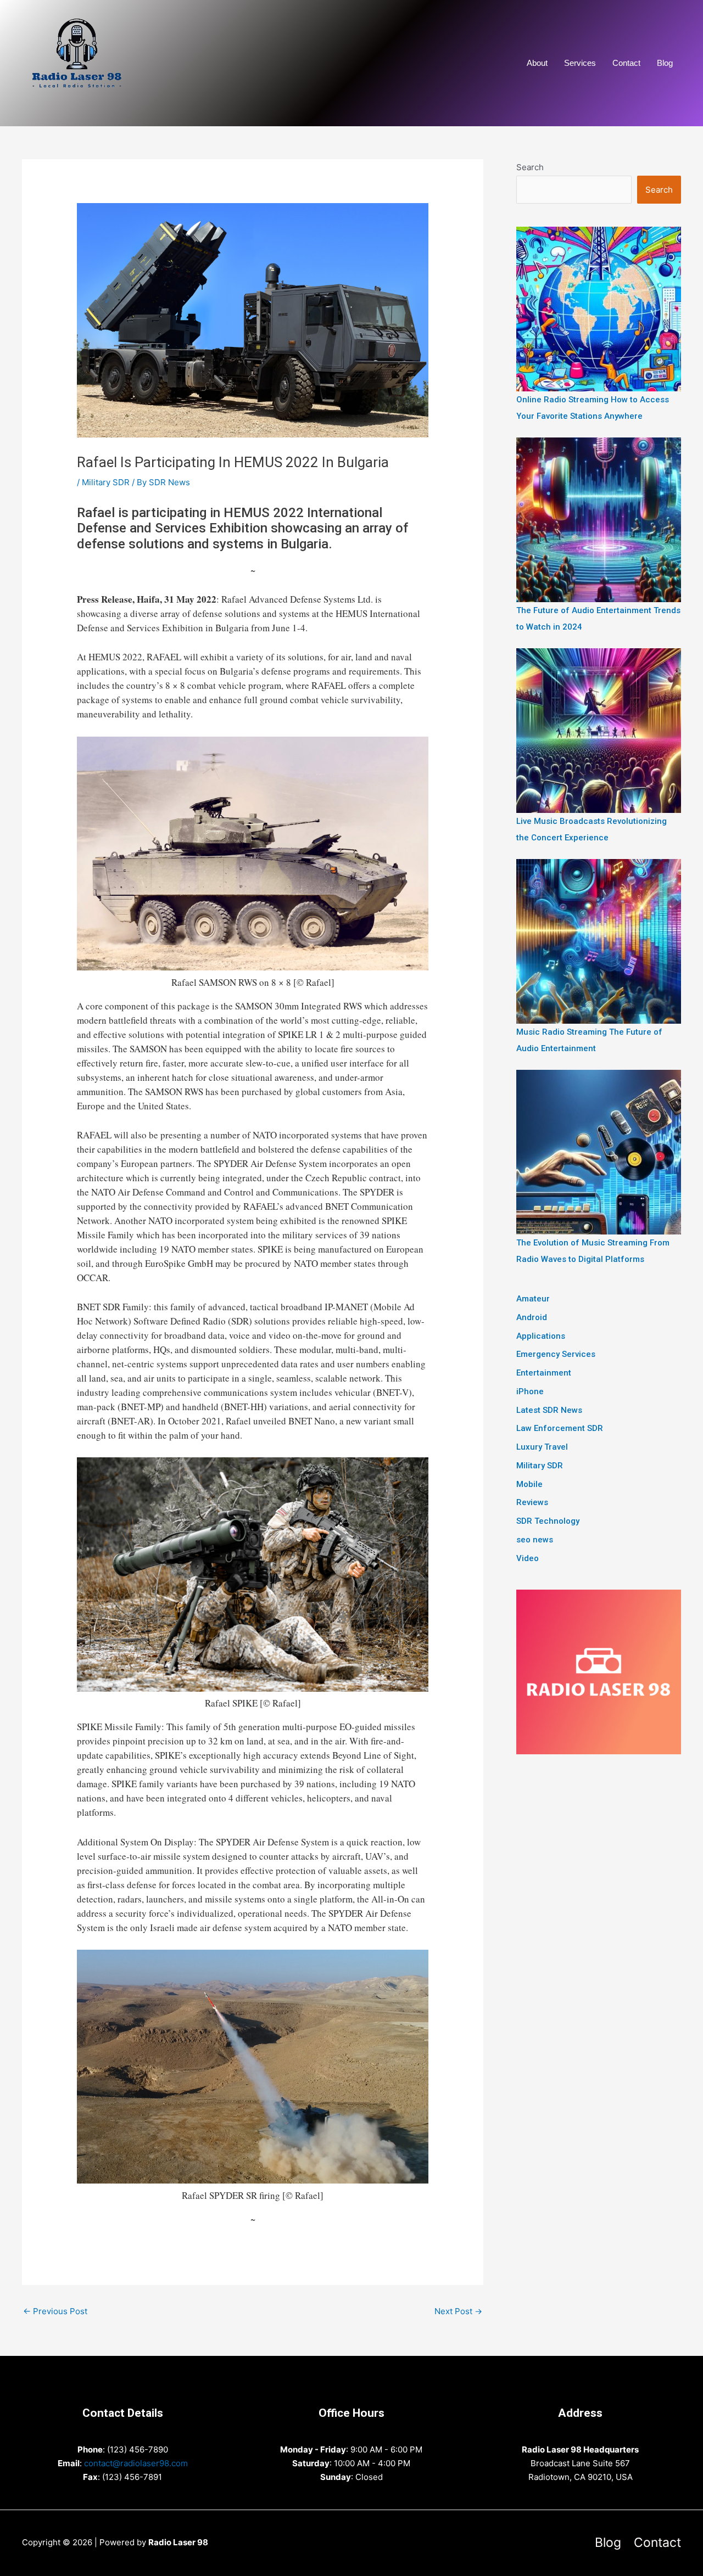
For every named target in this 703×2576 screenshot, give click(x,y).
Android (532, 1317)
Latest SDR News (549, 1410)
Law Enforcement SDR (560, 1428)
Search (530, 167)
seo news (535, 1540)
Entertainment (544, 1373)
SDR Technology (548, 1521)
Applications (541, 1336)
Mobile (529, 1484)
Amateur (533, 1299)
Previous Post (55, 2311)
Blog (665, 63)
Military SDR (106, 482)
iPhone (530, 1391)
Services (580, 63)
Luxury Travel (542, 1447)
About (537, 63)
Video (528, 1558)
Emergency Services (556, 1354)
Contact (626, 63)
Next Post (458, 2311)
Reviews (532, 1502)
